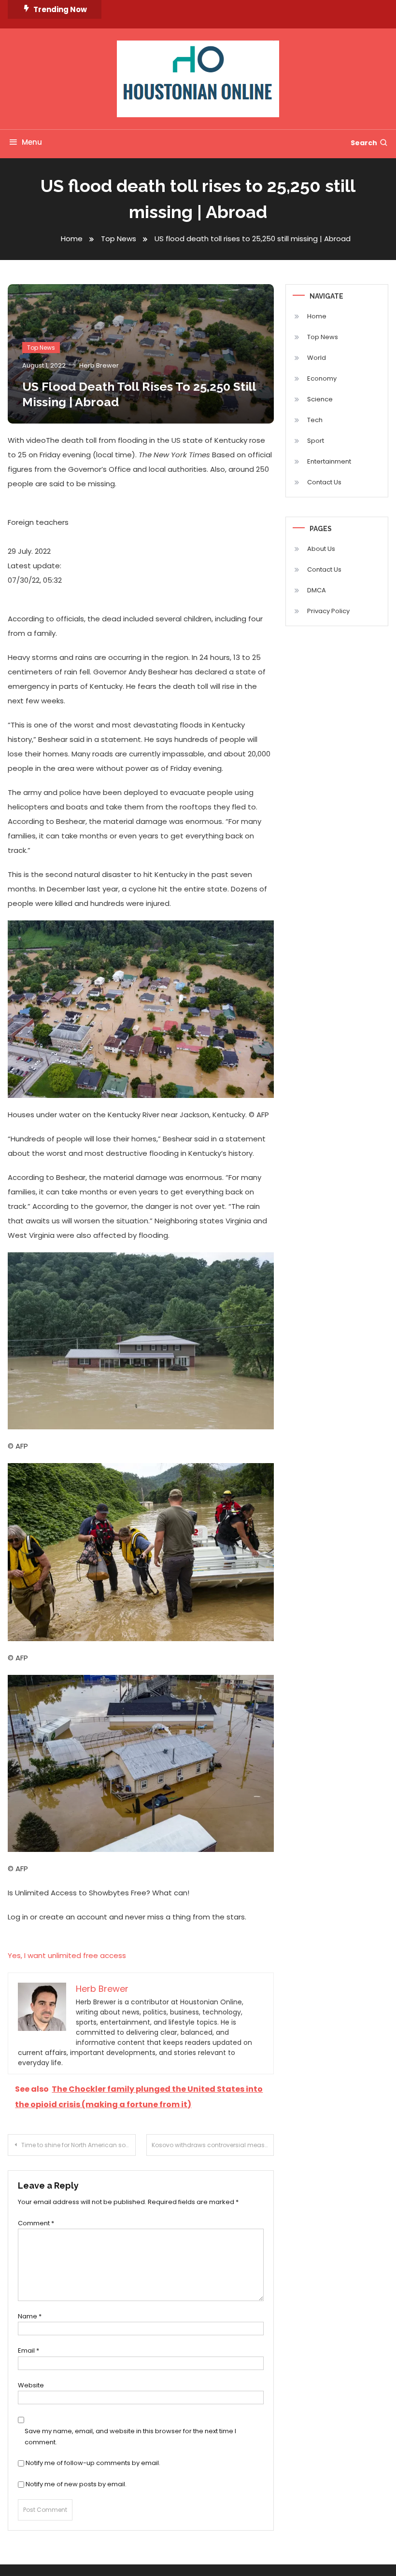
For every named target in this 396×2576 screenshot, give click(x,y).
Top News (41, 348)
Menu (32, 142)
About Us (321, 549)
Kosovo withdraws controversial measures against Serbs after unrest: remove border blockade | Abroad (213, 2145)
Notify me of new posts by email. (76, 2484)
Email (28, 2350)
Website (31, 2385)
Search (364, 143)
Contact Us (324, 482)
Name (30, 2316)
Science (320, 399)
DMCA (317, 590)
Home (317, 316)
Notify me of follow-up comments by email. (93, 2463)
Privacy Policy (328, 611)
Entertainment (329, 461)
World (317, 358)
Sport (316, 441)
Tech (315, 420)
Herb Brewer (99, 365)
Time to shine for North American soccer (78, 2145)
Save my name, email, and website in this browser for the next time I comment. (130, 2437)
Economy (322, 378)
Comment (36, 2223)
